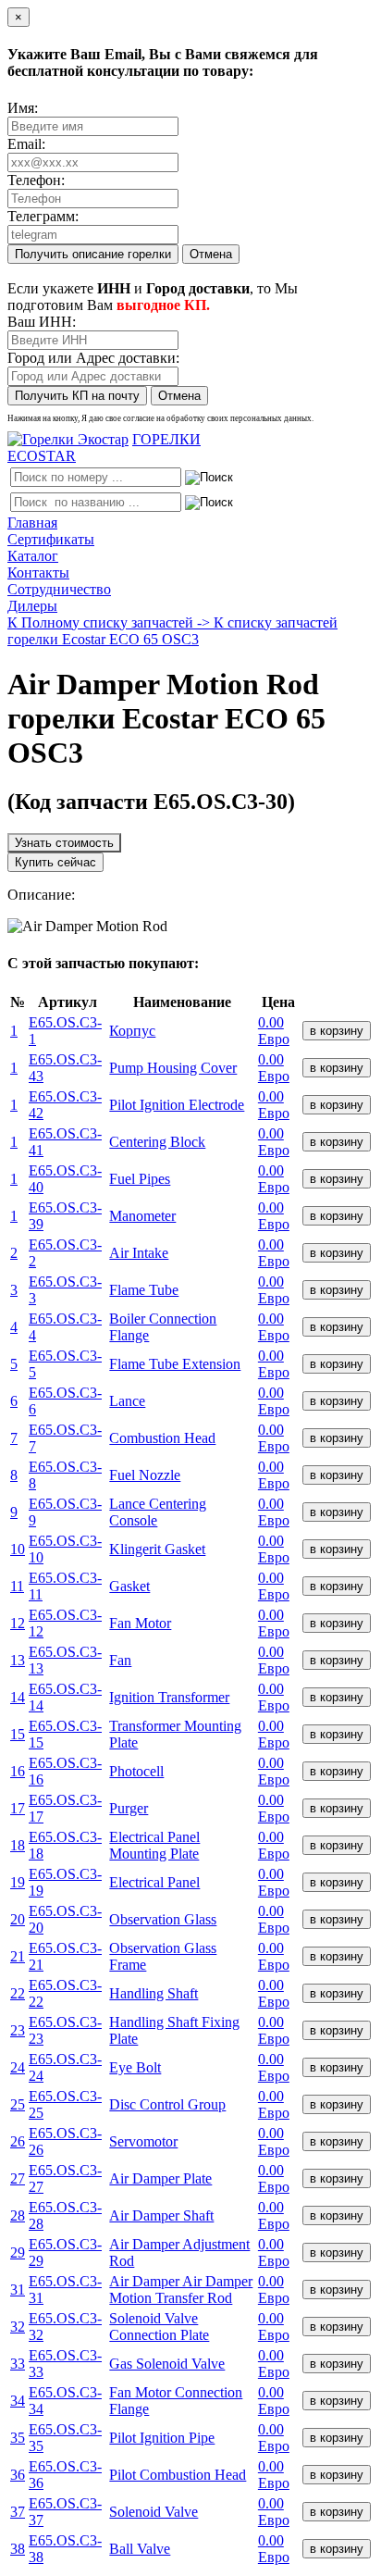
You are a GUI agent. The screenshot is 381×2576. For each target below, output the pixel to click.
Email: (26, 144)
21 (18, 1956)
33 (18, 2364)
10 (18, 1549)
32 (18, 2327)
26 (18, 2141)
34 (18, 2401)
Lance (127, 1401)
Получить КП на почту (77, 396)
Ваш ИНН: (42, 322)
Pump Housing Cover (173, 1068)
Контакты (38, 572)
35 (18, 2438)
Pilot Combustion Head (178, 2475)
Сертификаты (51, 539)
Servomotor (143, 2141)
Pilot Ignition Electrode (177, 1105)
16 (18, 1771)
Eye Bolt (135, 2067)
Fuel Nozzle (145, 1475)
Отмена (211, 254)
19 (18, 1882)
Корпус (132, 1031)
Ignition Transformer (169, 1697)
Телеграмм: (43, 216)
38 (18, 2549)
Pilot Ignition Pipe (162, 2438)
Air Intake (139, 1253)
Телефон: (36, 180)
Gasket (129, 1586)
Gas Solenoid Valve (167, 2364)
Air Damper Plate (160, 2178)
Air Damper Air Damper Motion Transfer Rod (181, 2290)
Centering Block (157, 1142)
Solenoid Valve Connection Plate (159, 2327)
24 (18, 2067)
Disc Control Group (167, 2104)
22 (18, 1993)
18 (18, 1845)
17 (18, 1808)
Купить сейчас (55, 862)
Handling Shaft (154, 1993)
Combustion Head (162, 1438)
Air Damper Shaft (161, 2215)
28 (18, 2215)
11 (17, 1586)
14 (18, 1697)
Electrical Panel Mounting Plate (154, 1845)
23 (18, 2030)
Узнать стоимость (64, 843)
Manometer (142, 1216)
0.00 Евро (274, 1031)
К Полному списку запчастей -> (111, 622)
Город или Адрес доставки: (93, 358)
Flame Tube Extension (175, 1364)
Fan (120, 1660)
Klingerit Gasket (157, 1549)
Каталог (33, 556)
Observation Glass (163, 1919)
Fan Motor (140, 1623)
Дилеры (32, 606)
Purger (129, 1808)
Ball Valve (140, 2549)
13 (18, 1660)
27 (18, 2178)
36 (18, 2475)
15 (18, 1734)
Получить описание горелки (93, 254)
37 (18, 2512)
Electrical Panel (154, 1882)
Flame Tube (144, 1290)
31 (18, 2290)
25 (18, 2104)
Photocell (136, 1771)
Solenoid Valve (154, 2512)
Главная (32, 523)
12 (18, 1623)
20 (18, 1919)
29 (18, 2252)
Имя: (23, 108)
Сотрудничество (59, 589)
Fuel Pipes (140, 1179)
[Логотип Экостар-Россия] (68, 439)
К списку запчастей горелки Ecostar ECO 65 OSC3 (172, 631)
